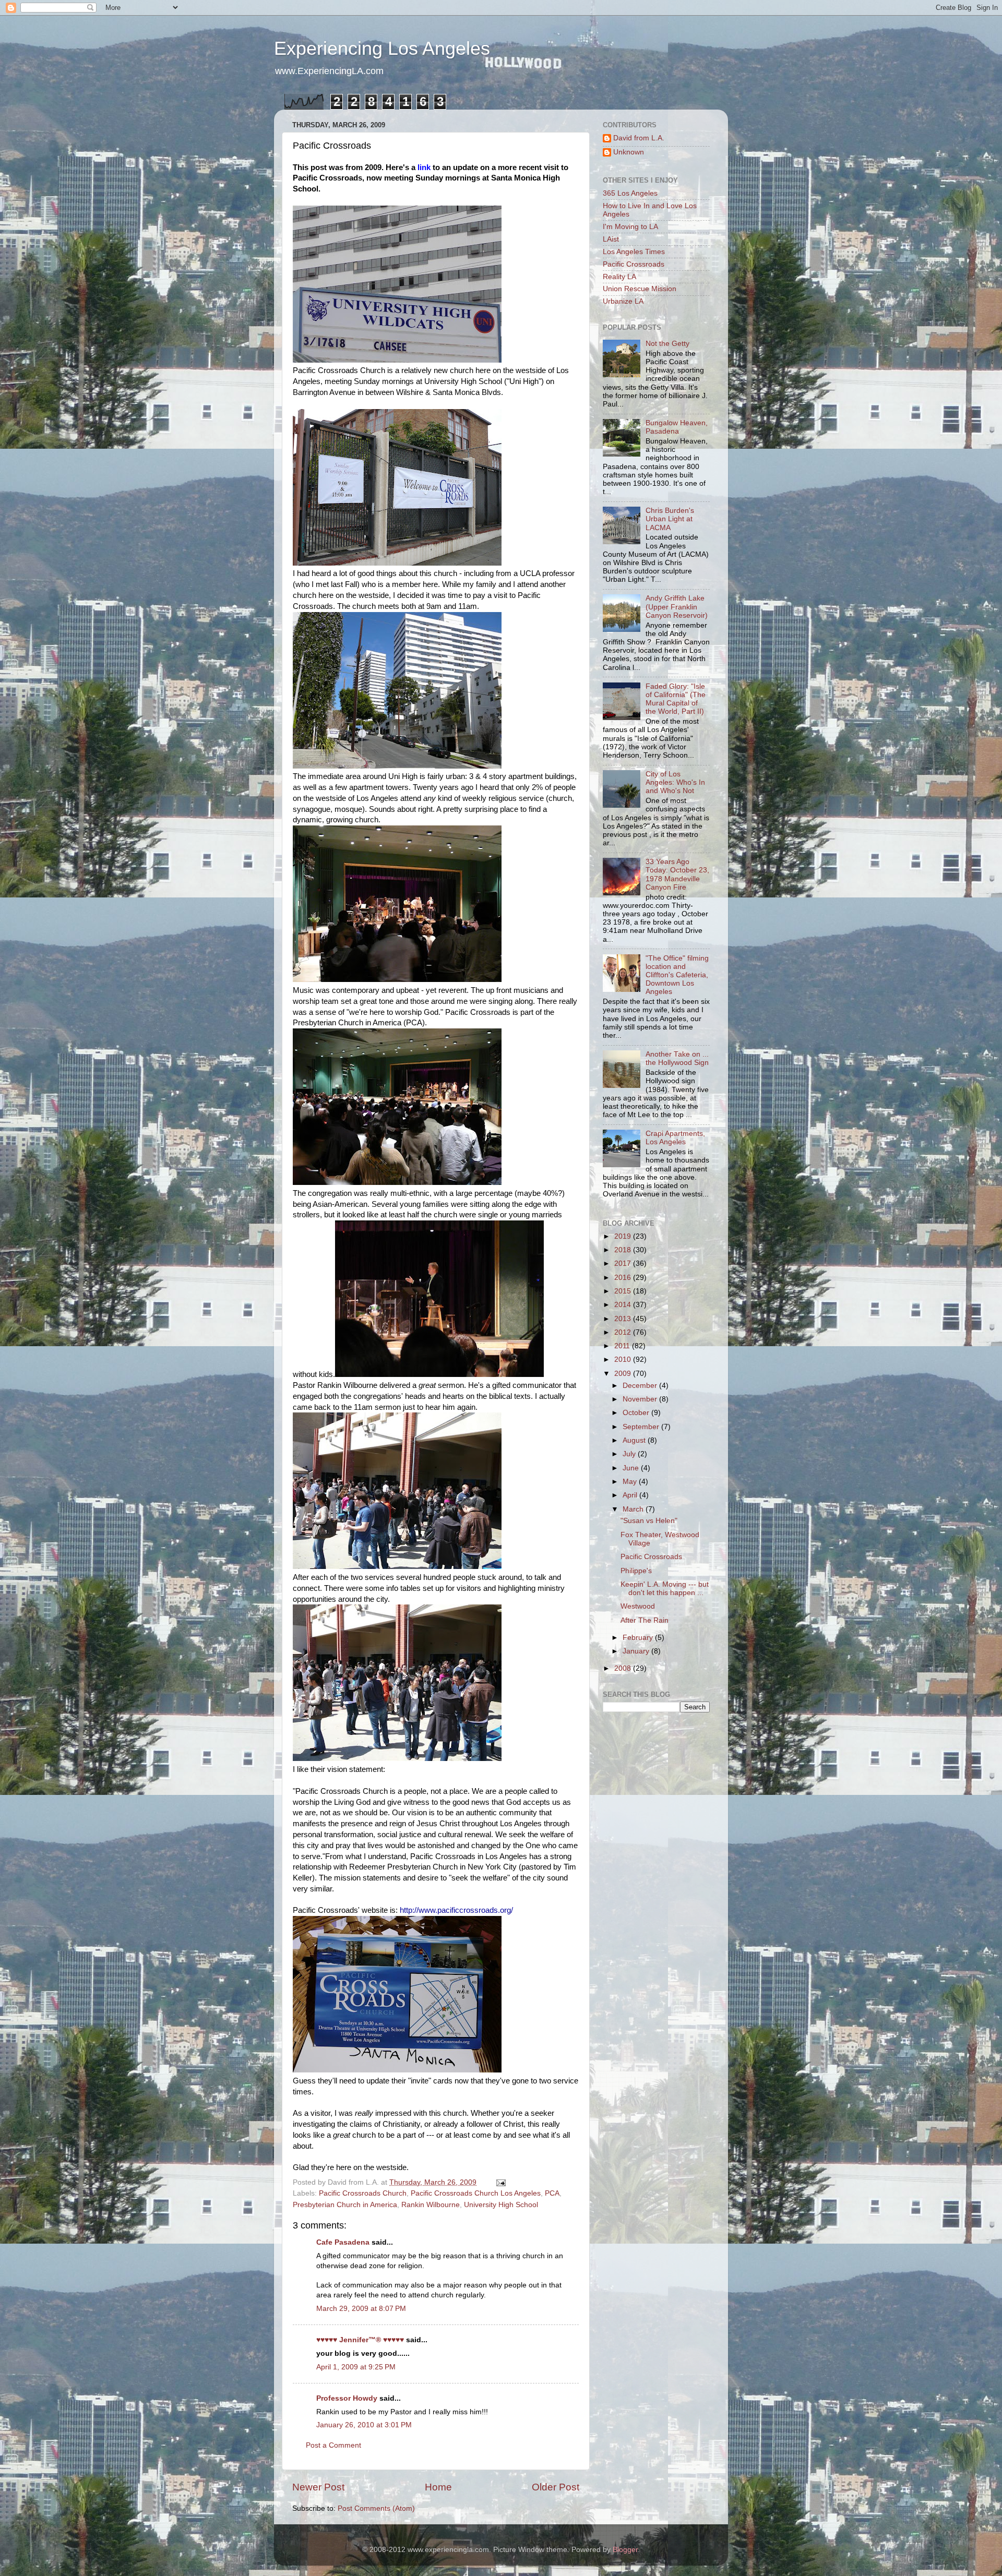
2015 (624, 1291)
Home (438, 2487)
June (632, 1468)
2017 (624, 1263)
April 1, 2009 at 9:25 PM (356, 2367)
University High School (501, 2205)
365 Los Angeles (630, 193)
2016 (624, 1278)
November (641, 1399)
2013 (624, 1319)
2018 (624, 1250)
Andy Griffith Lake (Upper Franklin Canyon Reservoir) (677, 607)
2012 (624, 1332)
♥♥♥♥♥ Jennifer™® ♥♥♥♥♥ (360, 2340)
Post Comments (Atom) (376, 2508)
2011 (623, 1346)
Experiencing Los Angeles (382, 48)
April (631, 1495)
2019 (624, 1236)
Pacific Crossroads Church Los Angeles (476, 2193)
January (637, 1651)
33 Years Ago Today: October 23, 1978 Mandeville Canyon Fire (677, 874)
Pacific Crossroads (634, 264)
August (635, 1440)
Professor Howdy (347, 2398)
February (639, 1638)
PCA (552, 2193)
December (641, 1386)
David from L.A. (639, 138)
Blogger (625, 2550)
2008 (624, 1668)
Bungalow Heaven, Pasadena (677, 427)
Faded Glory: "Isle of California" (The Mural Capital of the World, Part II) (676, 699)
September (642, 1427)
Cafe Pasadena (343, 2242)
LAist (611, 239)
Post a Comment (333, 2445)
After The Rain (645, 1620)
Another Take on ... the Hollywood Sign (677, 1058)
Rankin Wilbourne (431, 2205)
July (630, 1454)
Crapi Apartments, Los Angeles (675, 1138)
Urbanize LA (623, 301)
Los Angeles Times (634, 252)
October (637, 1413)
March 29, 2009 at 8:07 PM (361, 2309)
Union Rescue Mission (640, 289)
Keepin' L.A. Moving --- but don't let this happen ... (665, 1589)
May (631, 1482)
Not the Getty (667, 344)
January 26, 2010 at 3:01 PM (364, 2425)
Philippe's (636, 1571)
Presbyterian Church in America (345, 2205)
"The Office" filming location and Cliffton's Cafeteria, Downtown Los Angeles (677, 975)
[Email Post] (500, 2182)
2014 (624, 1305)
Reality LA (619, 277)
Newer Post (318, 2487)
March (634, 1509)
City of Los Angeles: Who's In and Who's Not (675, 782)
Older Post (556, 2487)
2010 (624, 1359)
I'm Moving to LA (630, 227)
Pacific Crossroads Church (363, 2193)
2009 (624, 1374)
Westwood (638, 1606)
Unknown (629, 152)
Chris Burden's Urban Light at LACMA (670, 519)
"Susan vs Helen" (649, 1521)
